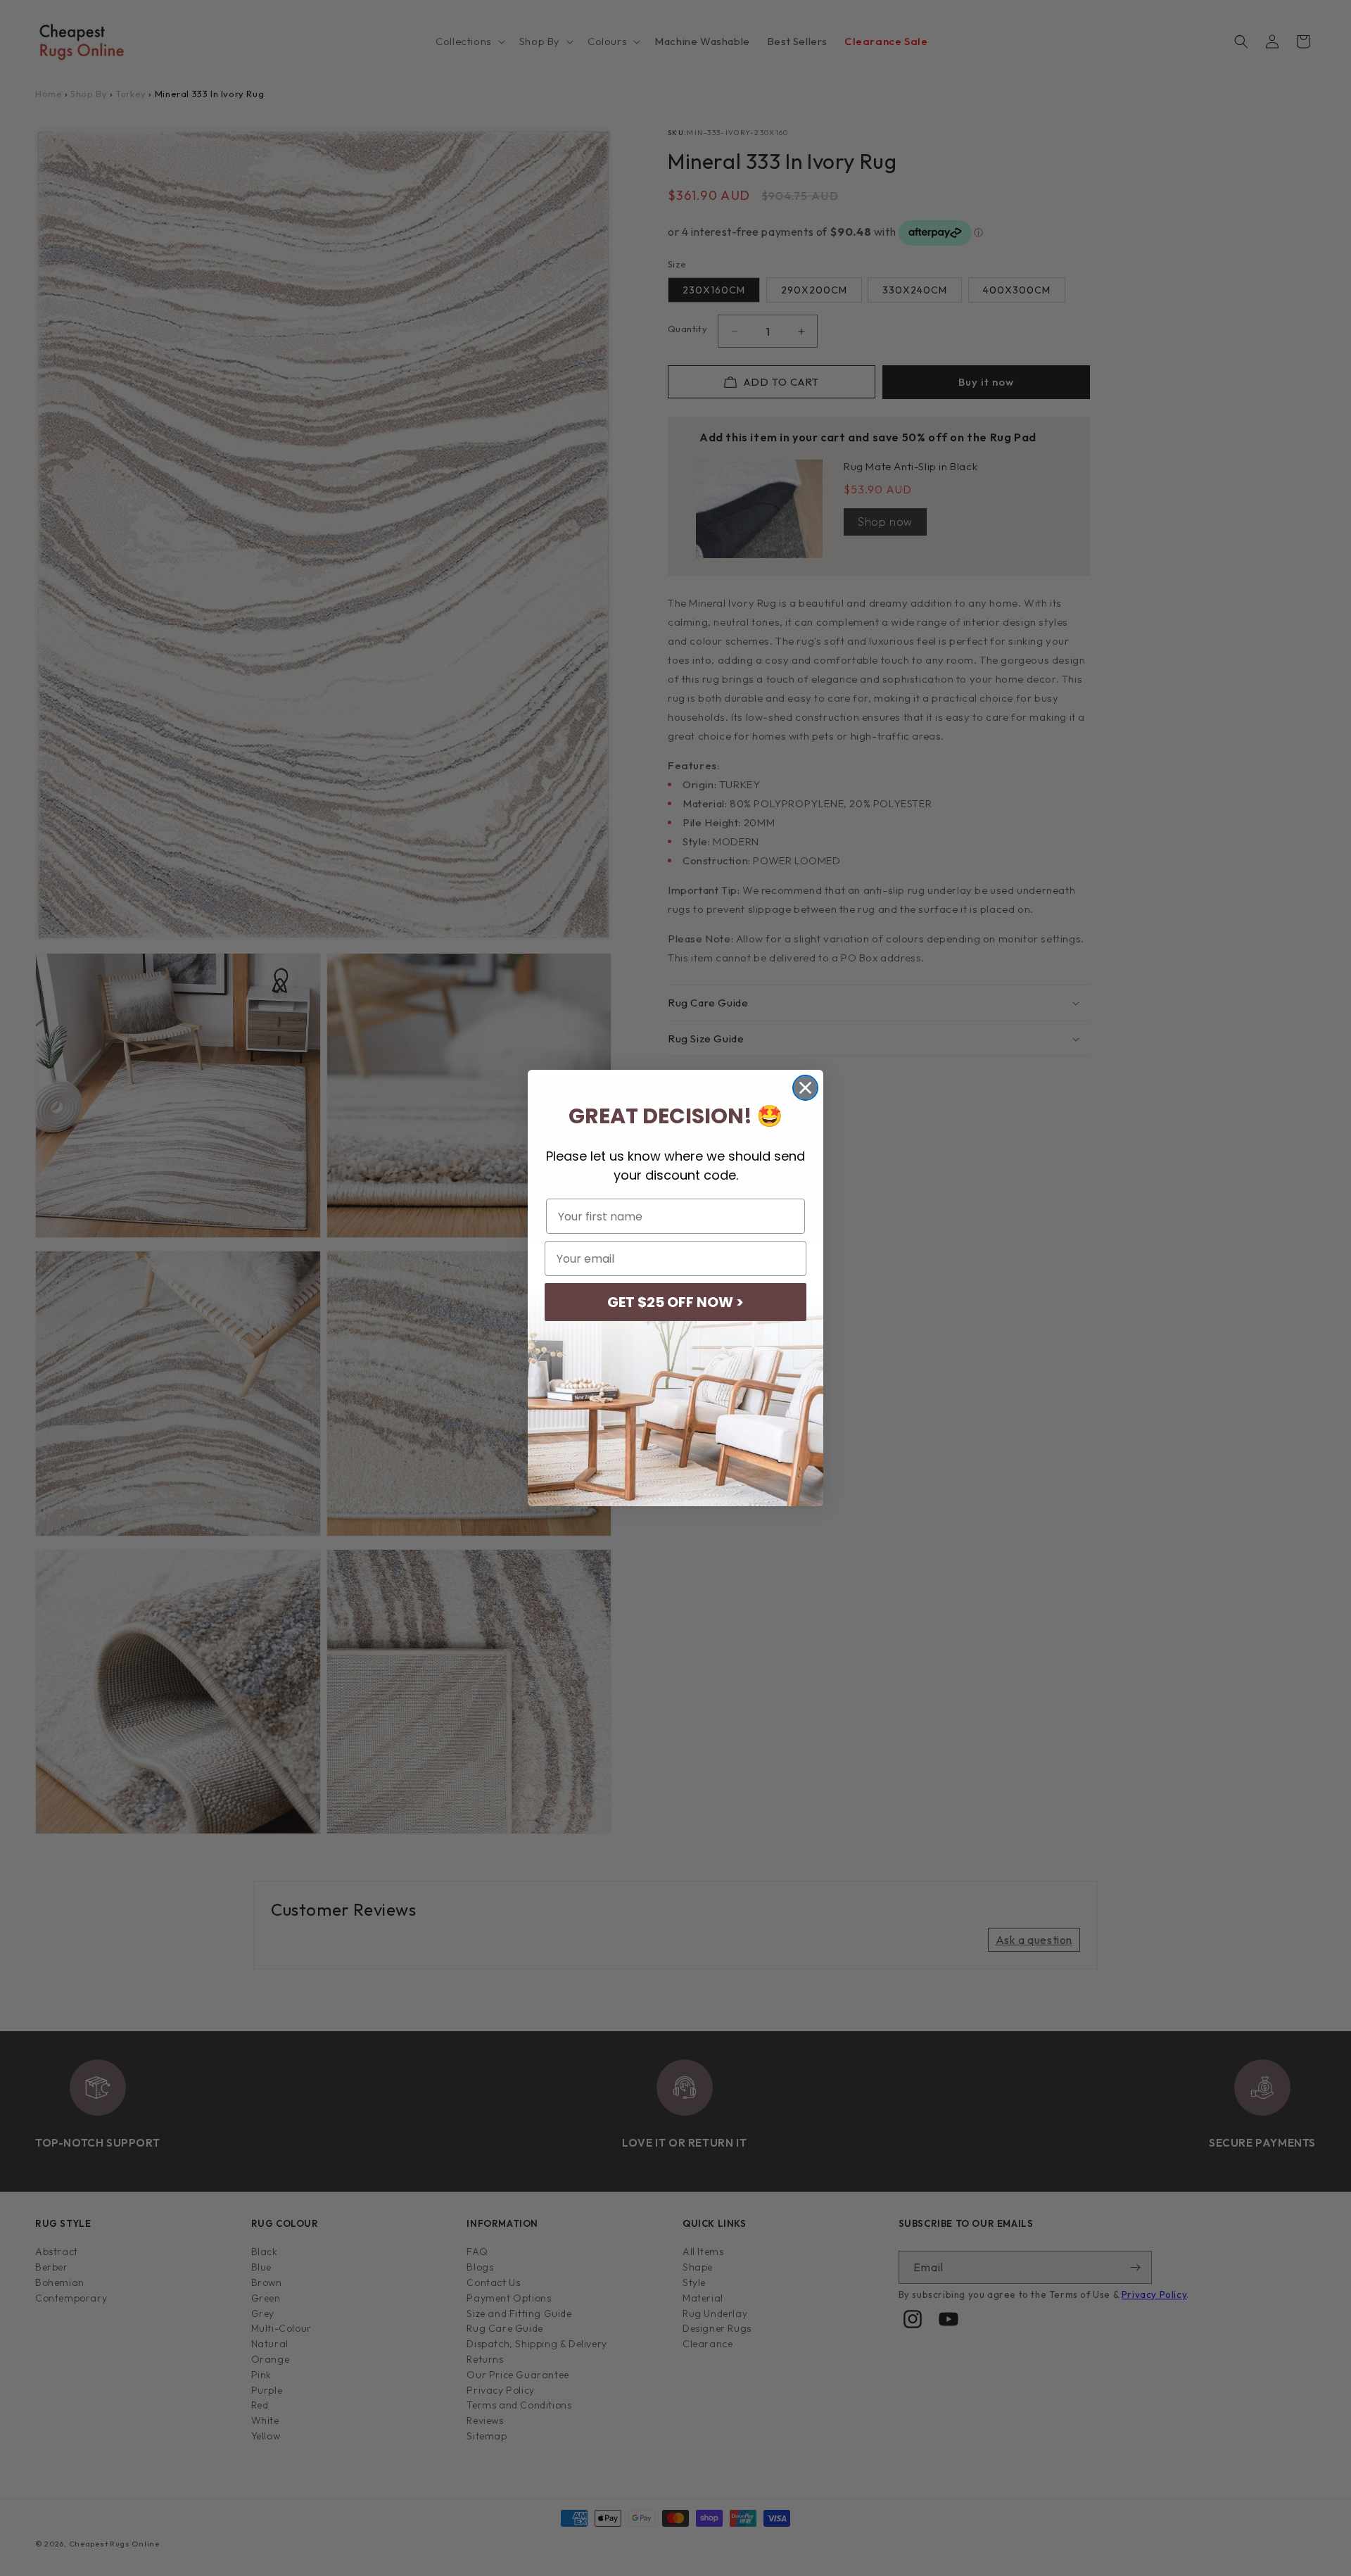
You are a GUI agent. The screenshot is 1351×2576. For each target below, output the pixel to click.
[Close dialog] (805, 1088)
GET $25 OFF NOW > (675, 1302)
